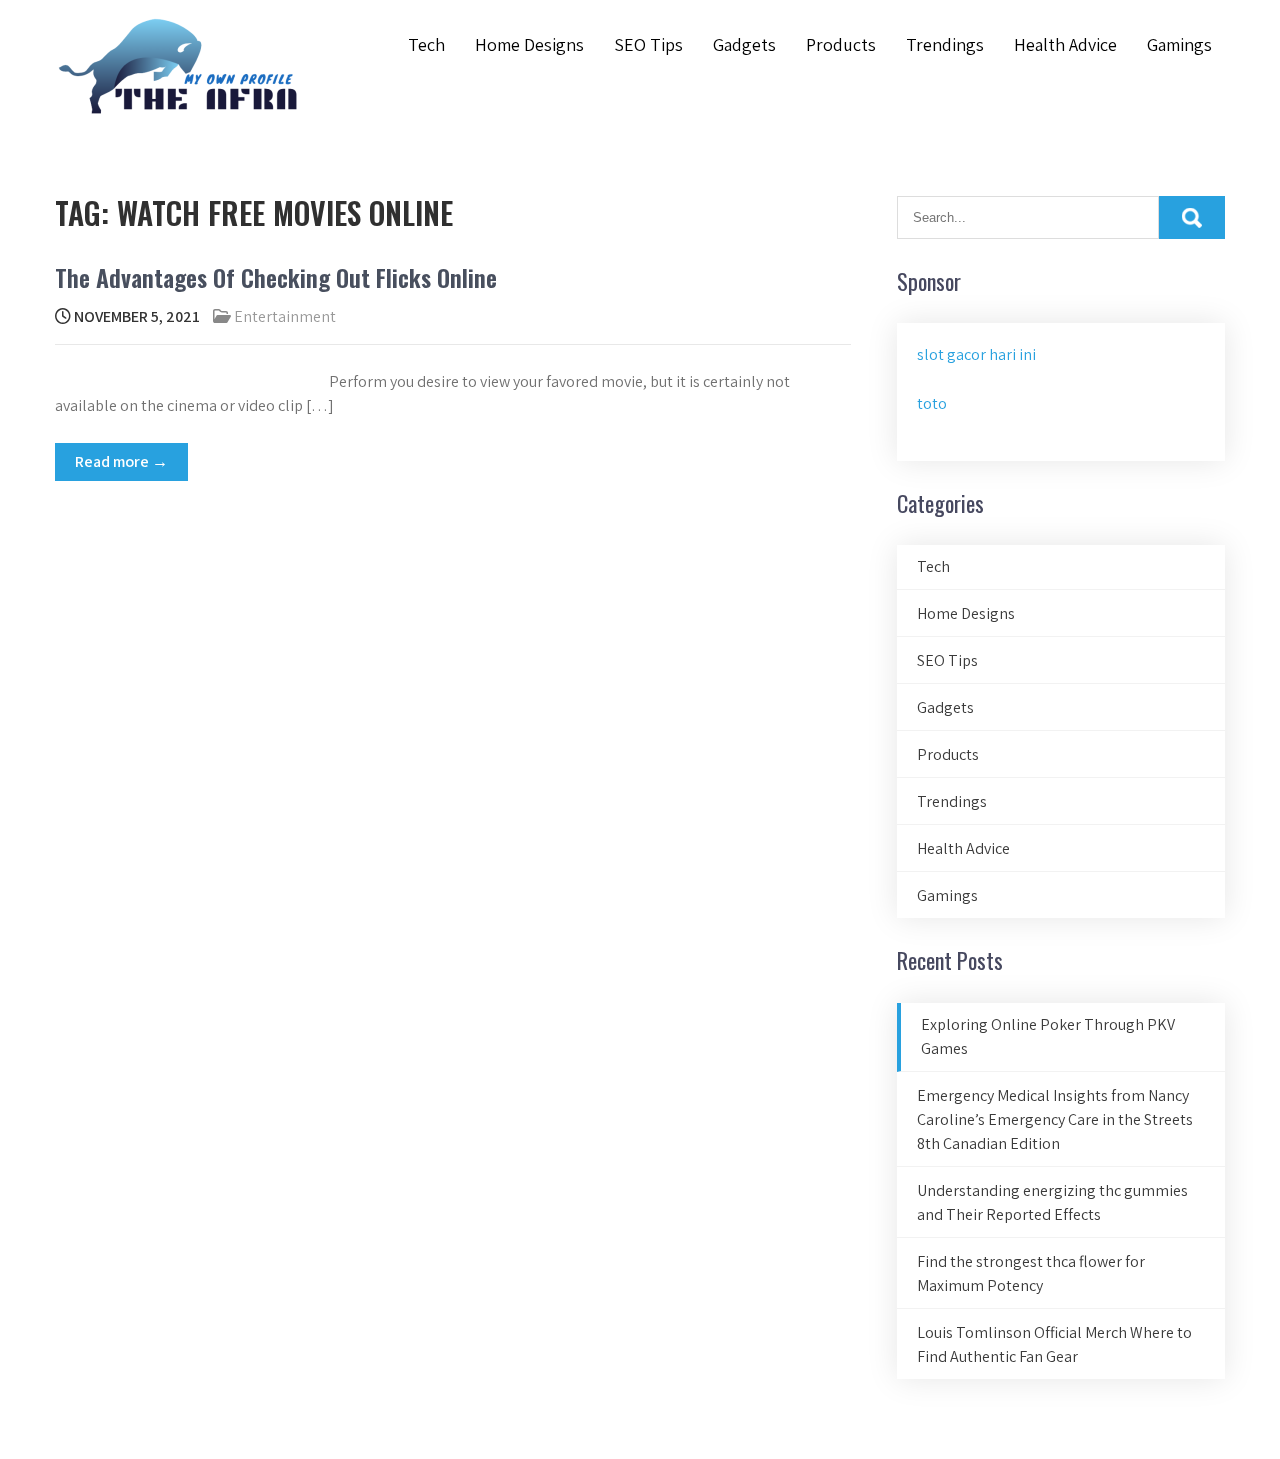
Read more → (121, 461)
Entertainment (285, 316)
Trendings (945, 44)
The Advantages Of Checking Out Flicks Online (276, 277)
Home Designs (529, 44)
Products (841, 44)
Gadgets (744, 44)
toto (932, 403)
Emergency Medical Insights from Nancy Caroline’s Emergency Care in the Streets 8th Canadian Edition (1055, 1119)
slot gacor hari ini (976, 354)
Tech (426, 44)
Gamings (1179, 44)
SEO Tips (648, 44)
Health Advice (1065, 44)
